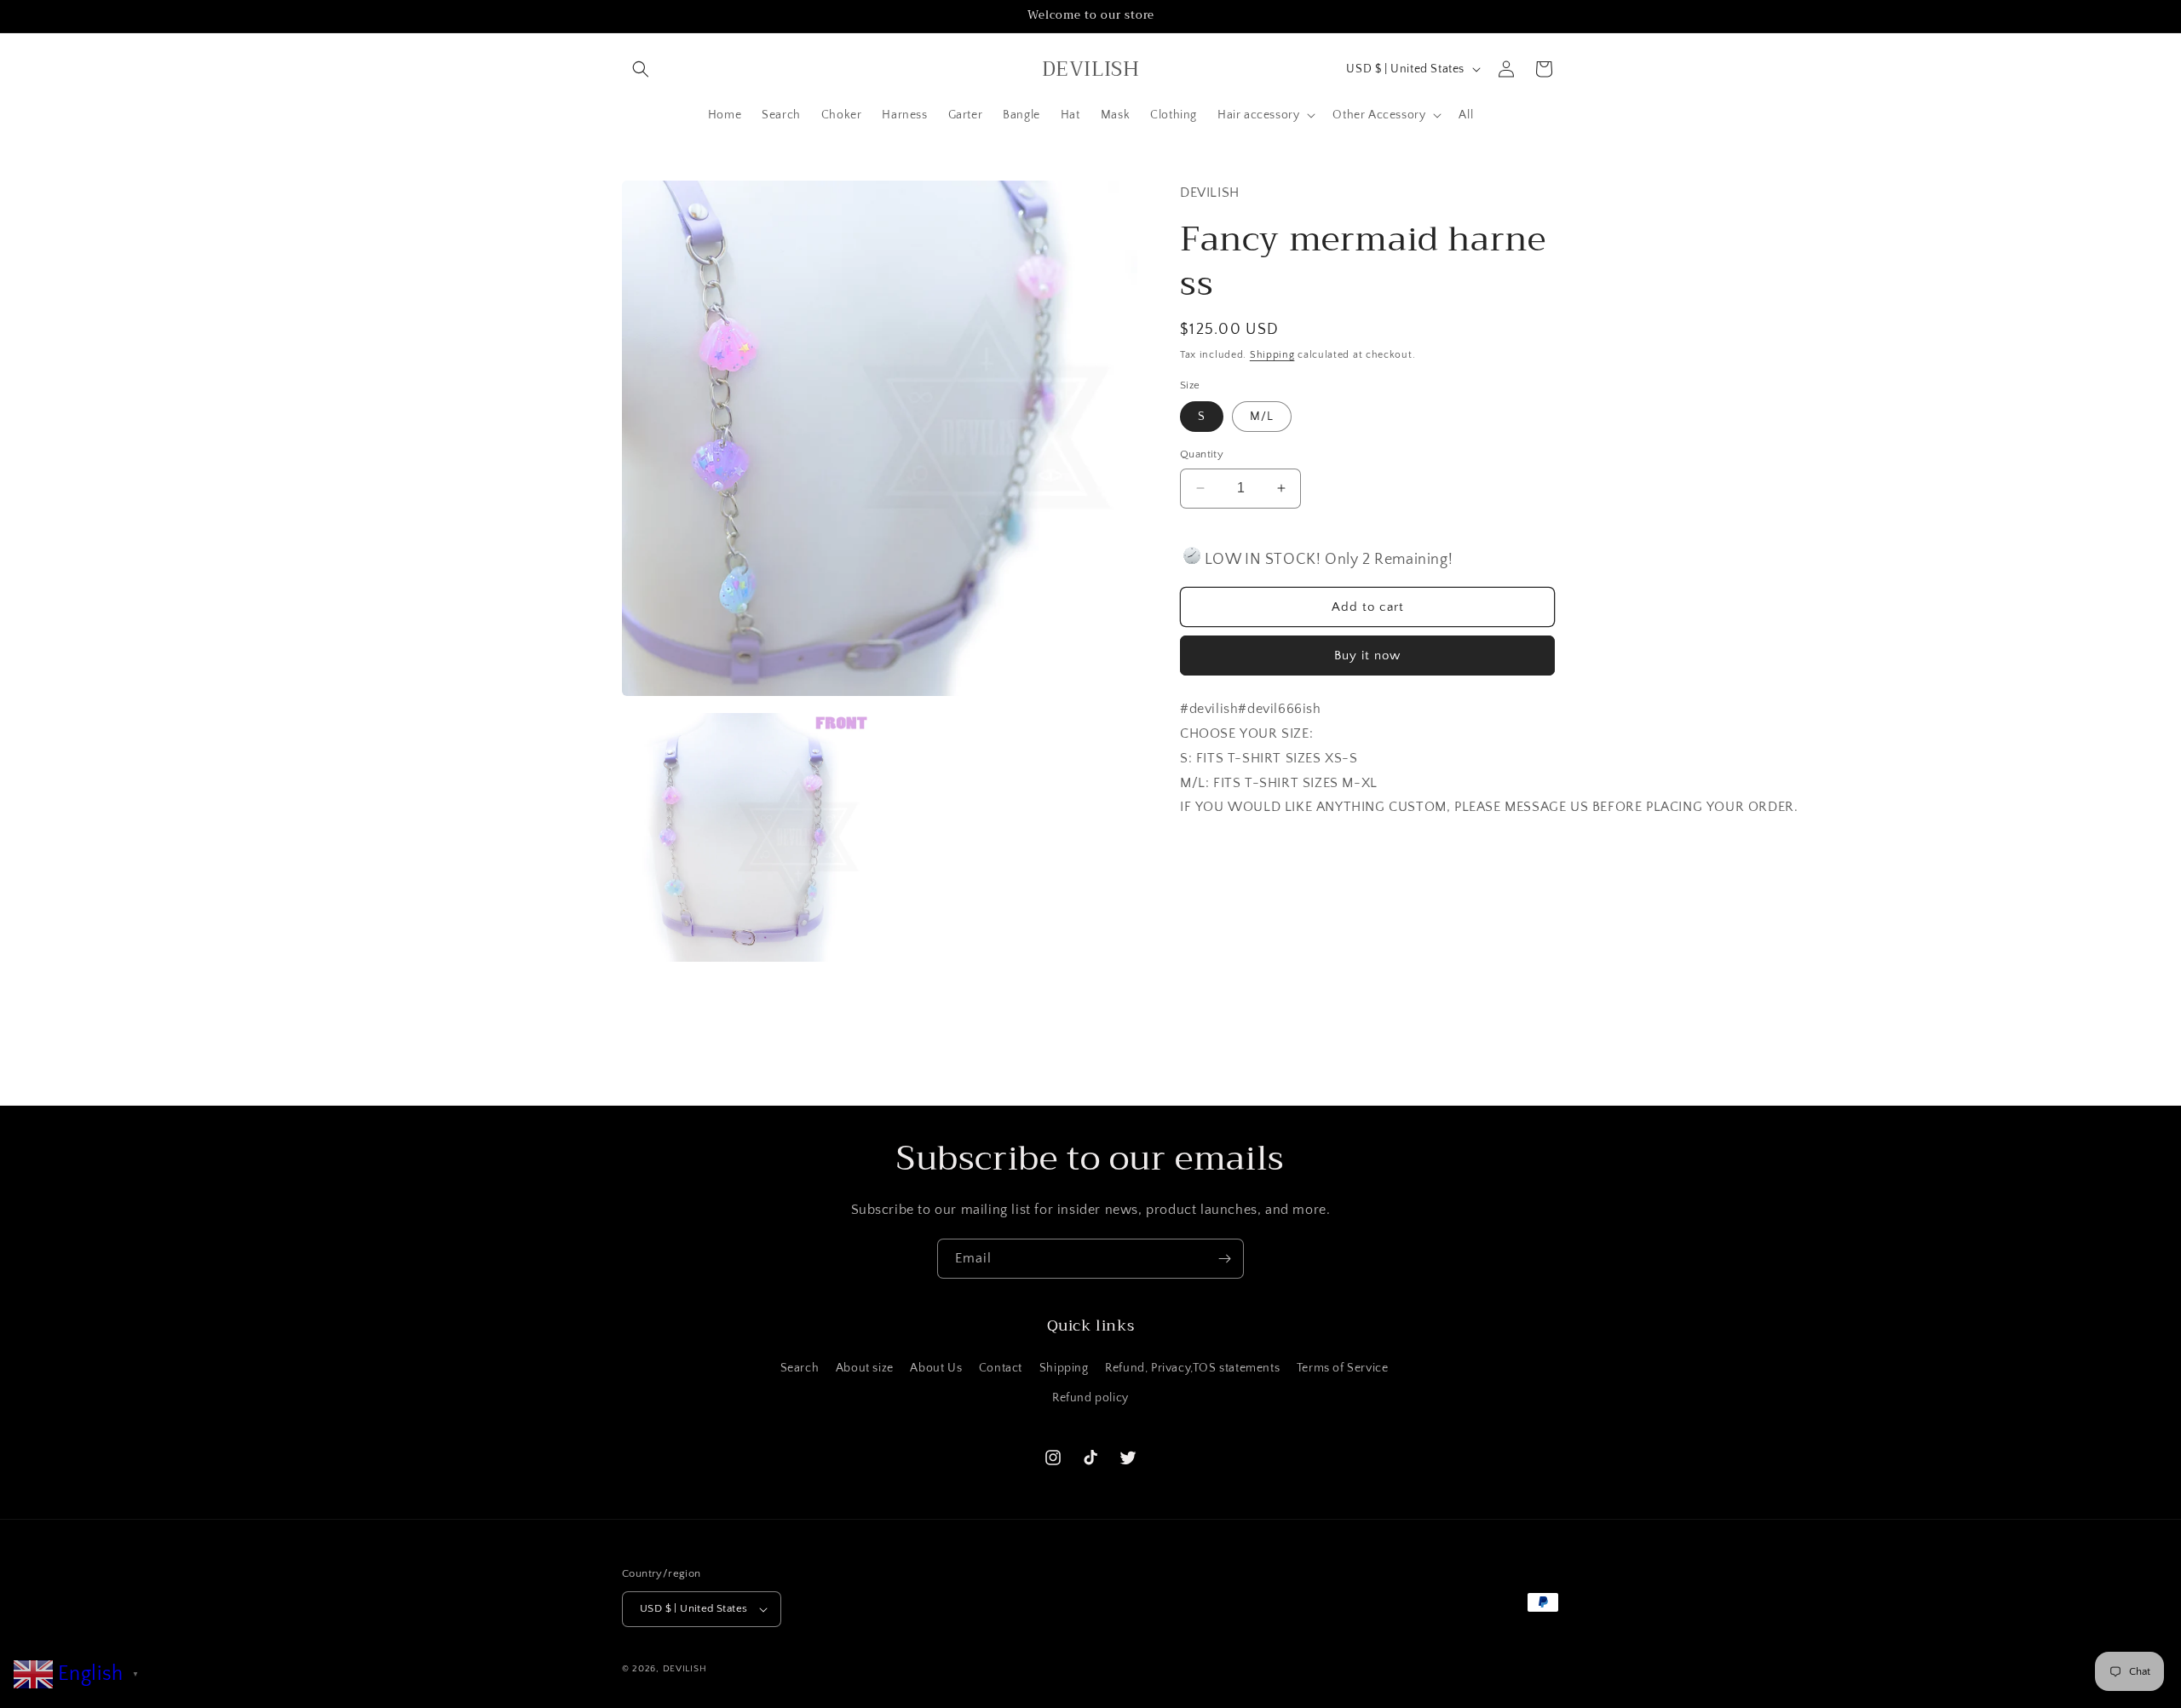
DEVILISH (685, 1669)
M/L (1262, 417)
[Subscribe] (1224, 1259)
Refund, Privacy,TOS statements (1192, 1368)
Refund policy (1090, 1398)
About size (865, 1368)
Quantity (1202, 454)
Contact (1001, 1368)
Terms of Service (1343, 1368)
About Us (936, 1368)
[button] (641, 69)
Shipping (1272, 355)
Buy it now (1367, 656)
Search (800, 1368)
